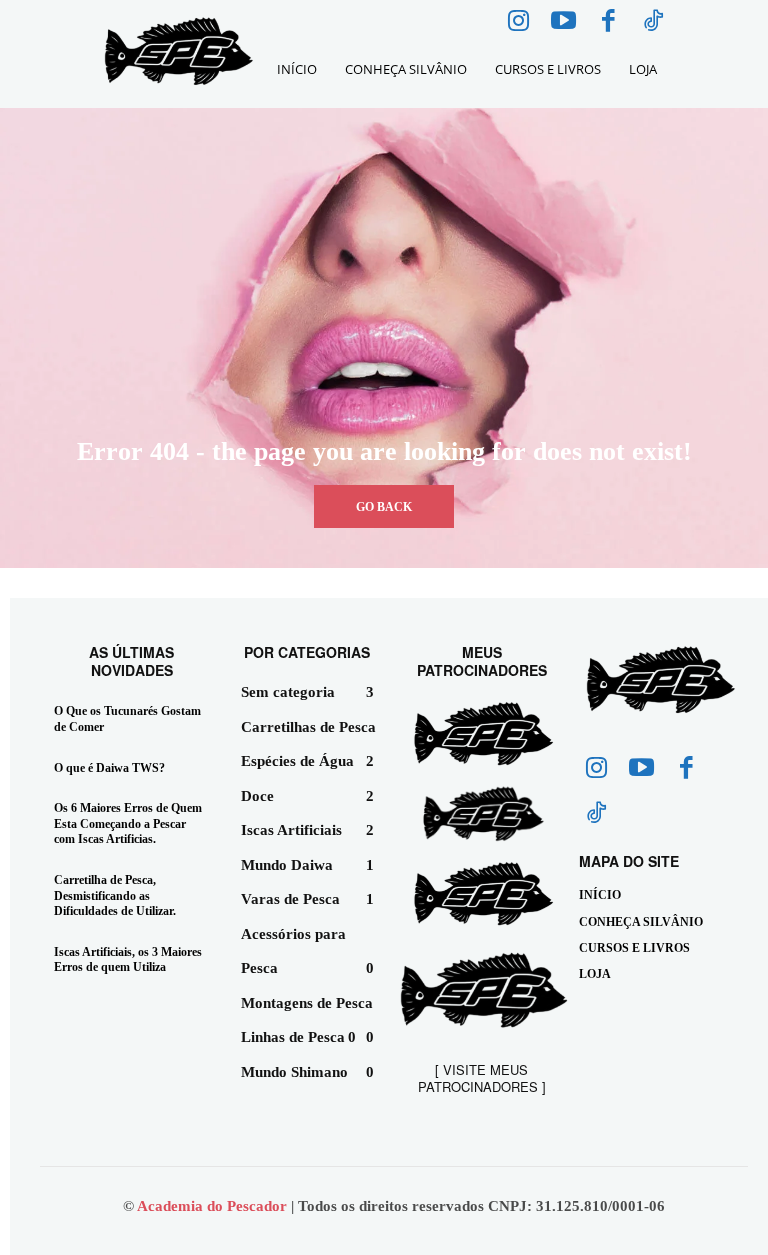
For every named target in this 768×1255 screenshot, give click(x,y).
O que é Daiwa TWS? (109, 768)
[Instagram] (518, 22)
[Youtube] (563, 22)
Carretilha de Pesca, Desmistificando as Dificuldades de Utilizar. (115, 895)
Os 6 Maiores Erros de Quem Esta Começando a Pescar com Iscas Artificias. (128, 823)
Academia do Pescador (214, 1206)
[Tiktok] (653, 22)
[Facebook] (608, 22)
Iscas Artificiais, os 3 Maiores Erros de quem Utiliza (128, 960)
